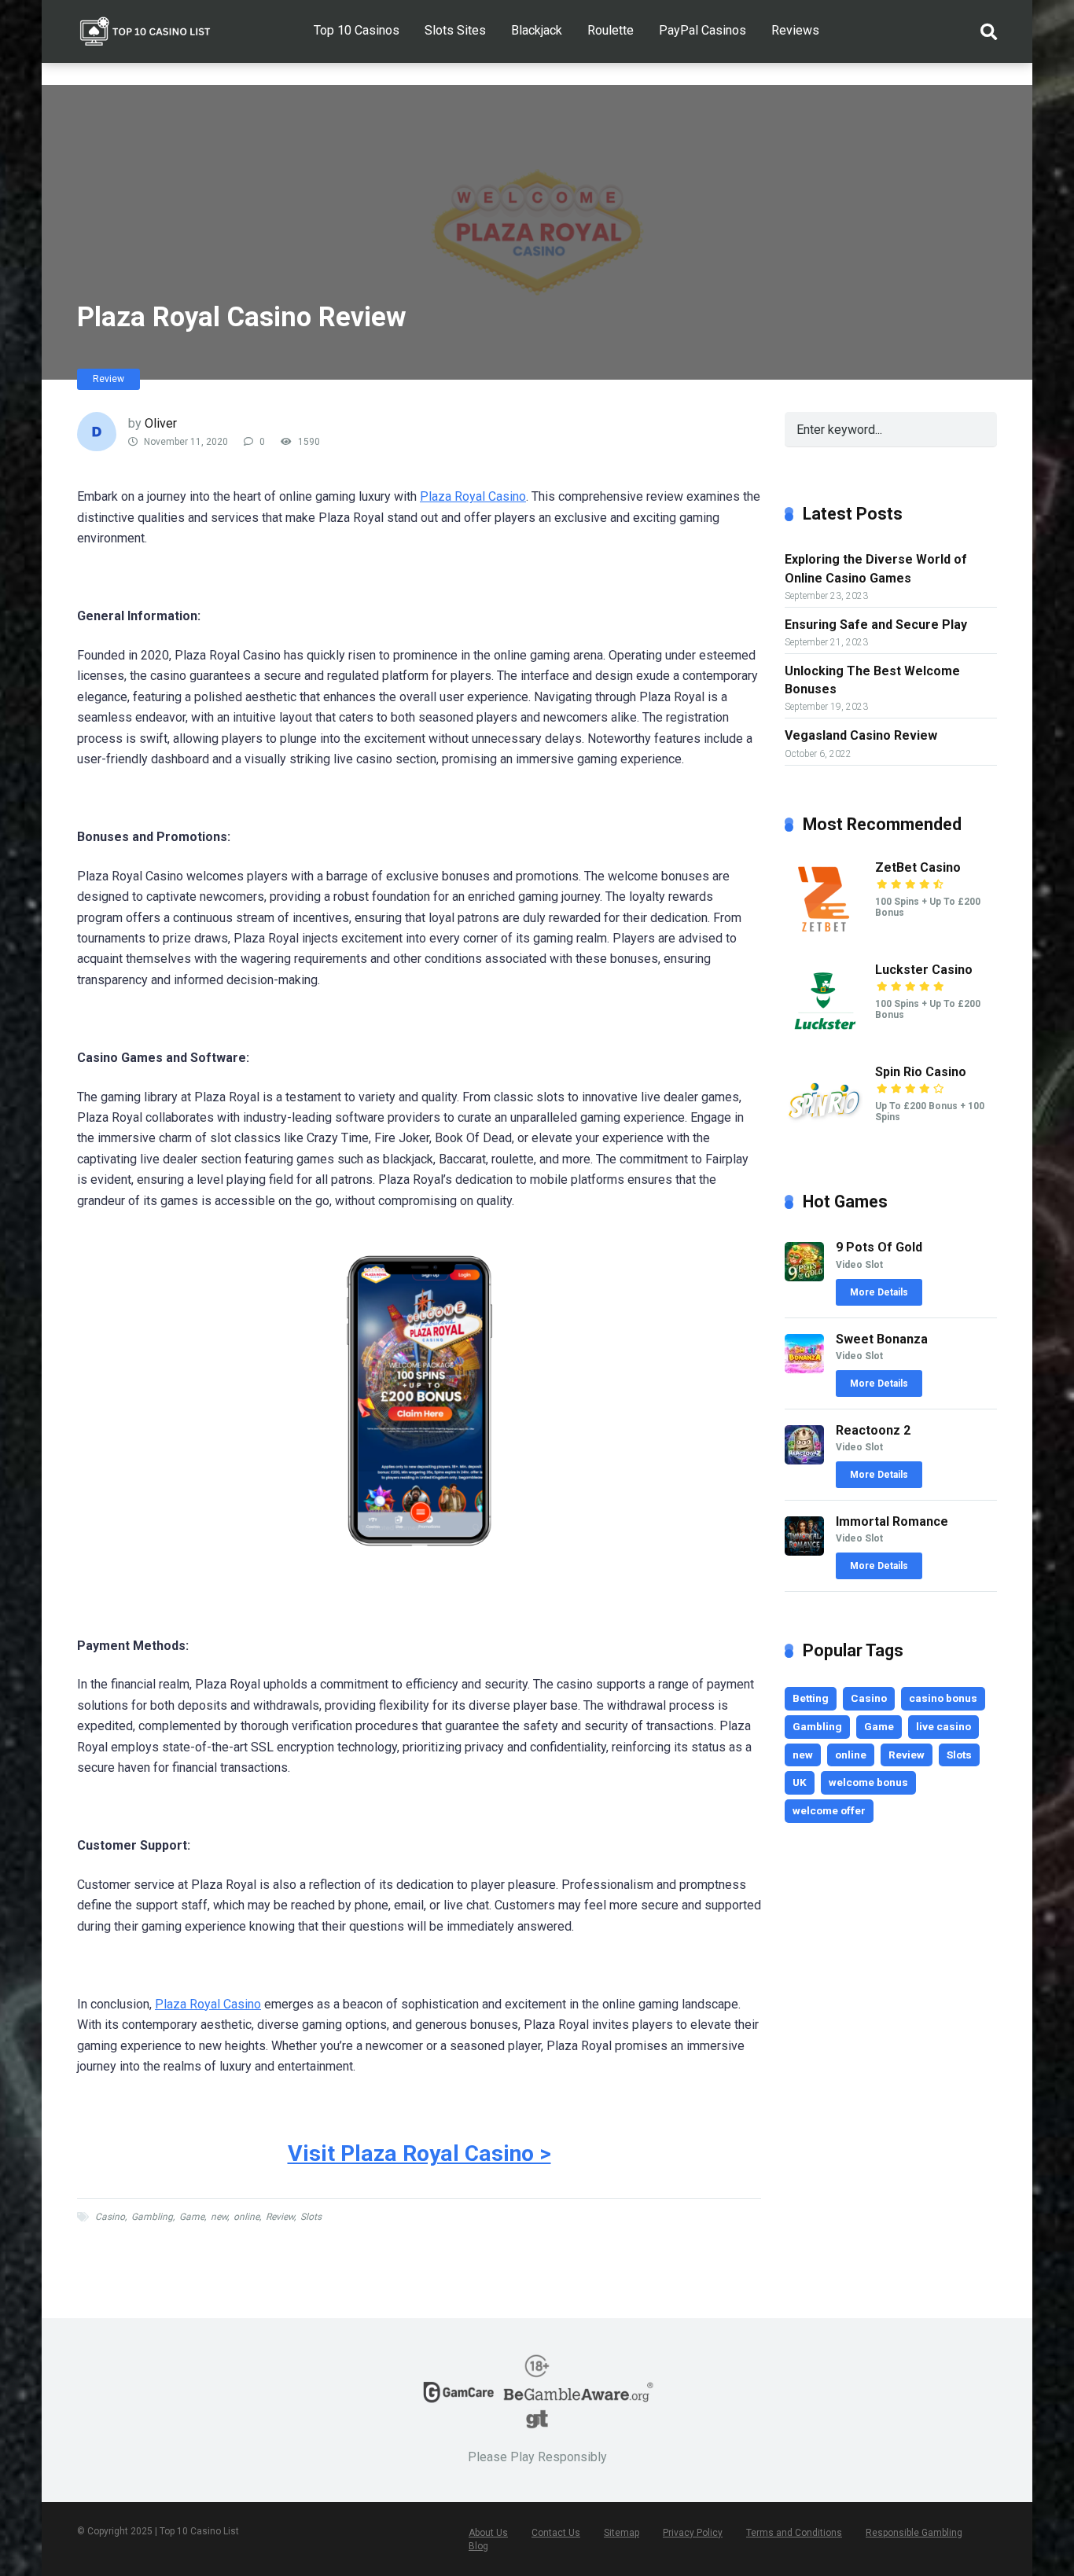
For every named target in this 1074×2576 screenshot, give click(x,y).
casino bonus (943, 1698)
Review (109, 379)
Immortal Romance (892, 1521)
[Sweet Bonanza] (804, 1369)
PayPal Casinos (703, 30)
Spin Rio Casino (921, 1072)
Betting (811, 1698)
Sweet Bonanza (882, 1339)
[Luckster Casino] (824, 1036)
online (246, 2217)
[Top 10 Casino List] (145, 26)
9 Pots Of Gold (879, 1247)
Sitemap (622, 2533)
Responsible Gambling (914, 2533)
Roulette (611, 30)
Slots (311, 2217)
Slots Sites (455, 30)
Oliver (161, 423)
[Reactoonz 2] (804, 1460)
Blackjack (537, 30)
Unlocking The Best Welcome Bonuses (872, 680)
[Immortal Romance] (804, 1551)
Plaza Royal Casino (473, 496)
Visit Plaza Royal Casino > (419, 2153)
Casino (110, 2217)
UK (800, 1782)
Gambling (152, 2217)
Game (192, 2217)
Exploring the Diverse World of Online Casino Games (876, 568)
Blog (478, 2546)
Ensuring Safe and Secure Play (876, 625)
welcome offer (829, 1810)
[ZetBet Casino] (824, 934)
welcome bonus (868, 1782)
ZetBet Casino (918, 867)
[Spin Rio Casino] (824, 1139)
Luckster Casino (924, 970)
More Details (879, 1292)
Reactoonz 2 (873, 1430)
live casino (943, 1726)
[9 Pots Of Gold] (804, 1277)
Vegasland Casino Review (861, 735)
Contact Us (556, 2533)
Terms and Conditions (794, 2533)
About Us (488, 2533)
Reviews (795, 30)
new (219, 2217)
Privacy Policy (693, 2533)
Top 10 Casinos (357, 30)
